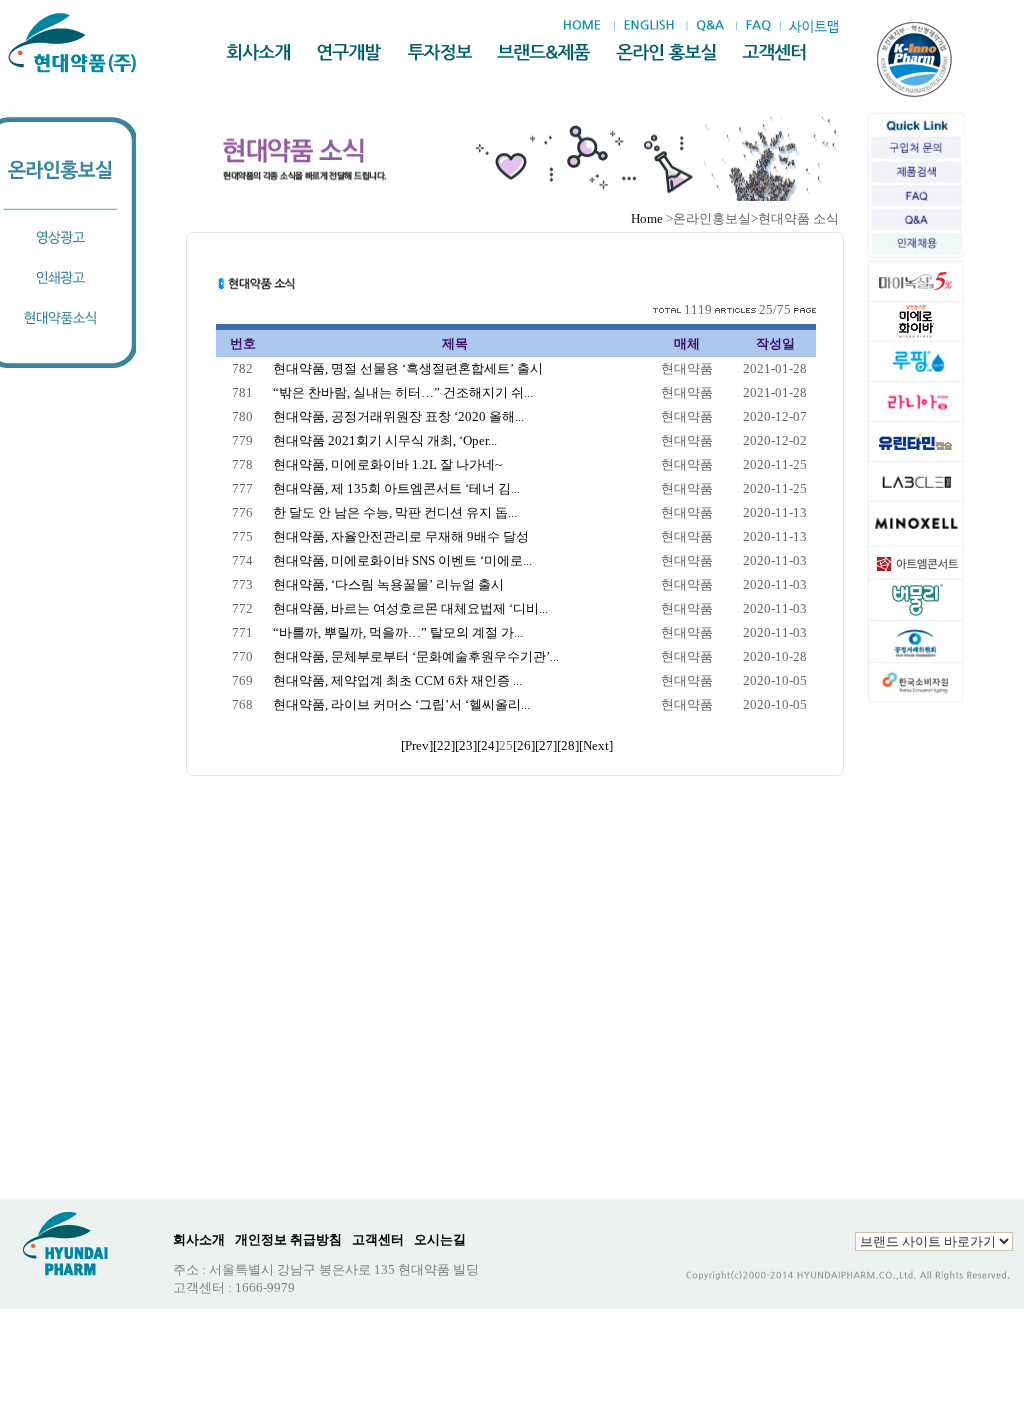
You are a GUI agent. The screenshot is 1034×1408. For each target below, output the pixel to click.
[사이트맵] (813, 26)
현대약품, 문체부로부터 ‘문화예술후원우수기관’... (416, 656)
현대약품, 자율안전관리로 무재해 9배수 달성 (401, 536)
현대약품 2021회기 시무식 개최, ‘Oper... (385, 440)
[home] (587, 26)
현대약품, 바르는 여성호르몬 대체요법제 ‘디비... (410, 608)
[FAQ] (758, 26)
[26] (524, 745)
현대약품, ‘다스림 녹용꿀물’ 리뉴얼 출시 (388, 584)
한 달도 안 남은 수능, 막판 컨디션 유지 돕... (395, 512)
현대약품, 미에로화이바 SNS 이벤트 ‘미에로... (402, 560)
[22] (444, 745)
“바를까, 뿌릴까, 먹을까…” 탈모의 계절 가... (398, 632)
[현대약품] (73, 43)
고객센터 (378, 1239)
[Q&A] (709, 26)
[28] (568, 745)
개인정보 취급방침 (288, 1239)
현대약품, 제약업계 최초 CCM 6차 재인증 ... (397, 680)
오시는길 (440, 1239)
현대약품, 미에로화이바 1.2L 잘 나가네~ (387, 464)
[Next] (596, 745)
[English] (648, 26)
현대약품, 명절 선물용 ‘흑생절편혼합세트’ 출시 (408, 368)
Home (647, 218)
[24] (488, 745)
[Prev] (417, 745)
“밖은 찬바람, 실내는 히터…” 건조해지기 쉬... (403, 392)
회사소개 (199, 1239)
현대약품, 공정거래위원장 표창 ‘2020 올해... (398, 416)
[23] (466, 745)
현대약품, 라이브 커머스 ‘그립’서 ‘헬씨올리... (401, 704)
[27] (546, 745)
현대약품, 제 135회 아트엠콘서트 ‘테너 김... (396, 488)
